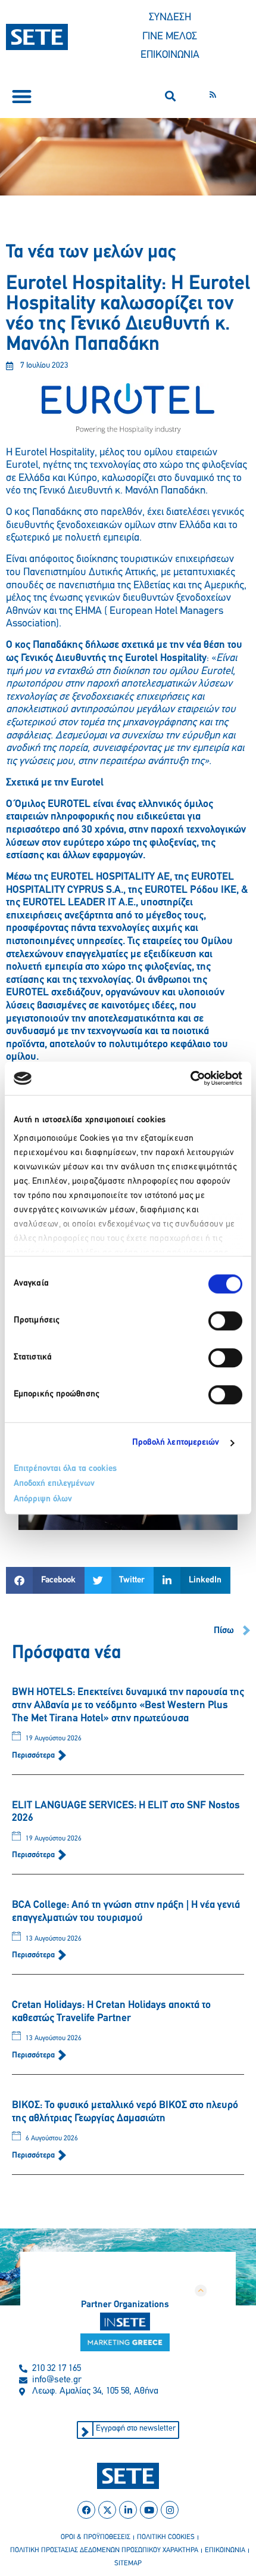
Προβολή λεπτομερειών (176, 1443)
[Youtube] (149, 2510)
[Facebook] (86, 2510)
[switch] (225, 1321)
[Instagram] (170, 2510)
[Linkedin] (128, 2510)
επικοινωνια (225, 2550)
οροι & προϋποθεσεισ (96, 2537)
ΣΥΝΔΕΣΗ (170, 18)
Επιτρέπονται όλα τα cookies (65, 1469)
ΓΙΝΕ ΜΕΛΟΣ (170, 37)
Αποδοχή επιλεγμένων (54, 1484)
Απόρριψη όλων (43, 1499)
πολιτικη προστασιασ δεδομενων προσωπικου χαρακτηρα (104, 2550)
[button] (22, 96)
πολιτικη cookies (166, 2537)
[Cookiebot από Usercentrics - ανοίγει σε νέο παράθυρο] (190, 1078)
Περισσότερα (34, 1756)
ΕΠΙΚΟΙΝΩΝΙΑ (170, 55)
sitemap (128, 2563)
